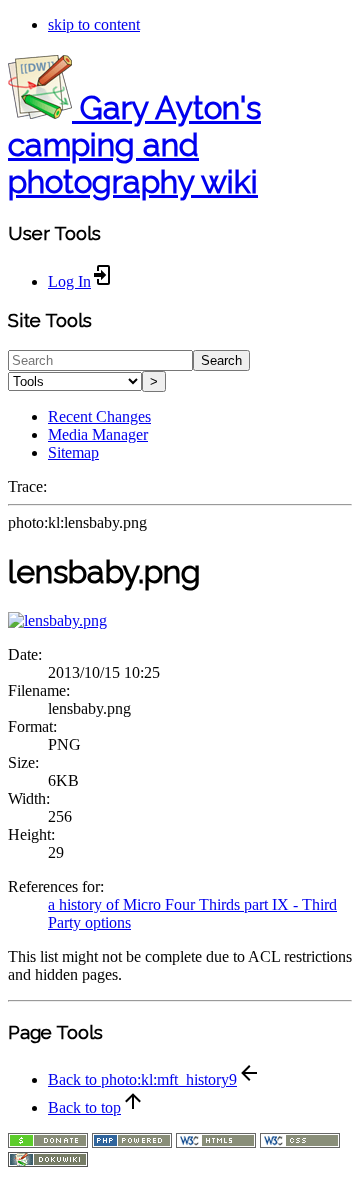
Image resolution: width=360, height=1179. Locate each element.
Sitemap (73, 452)
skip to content (94, 24)
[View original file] (57, 620)
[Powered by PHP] (132, 1142)
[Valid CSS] (300, 1142)
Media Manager (98, 434)
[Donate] (48, 1142)
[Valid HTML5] (216, 1142)
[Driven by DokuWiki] (48, 1161)
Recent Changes (99, 416)
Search (221, 360)
